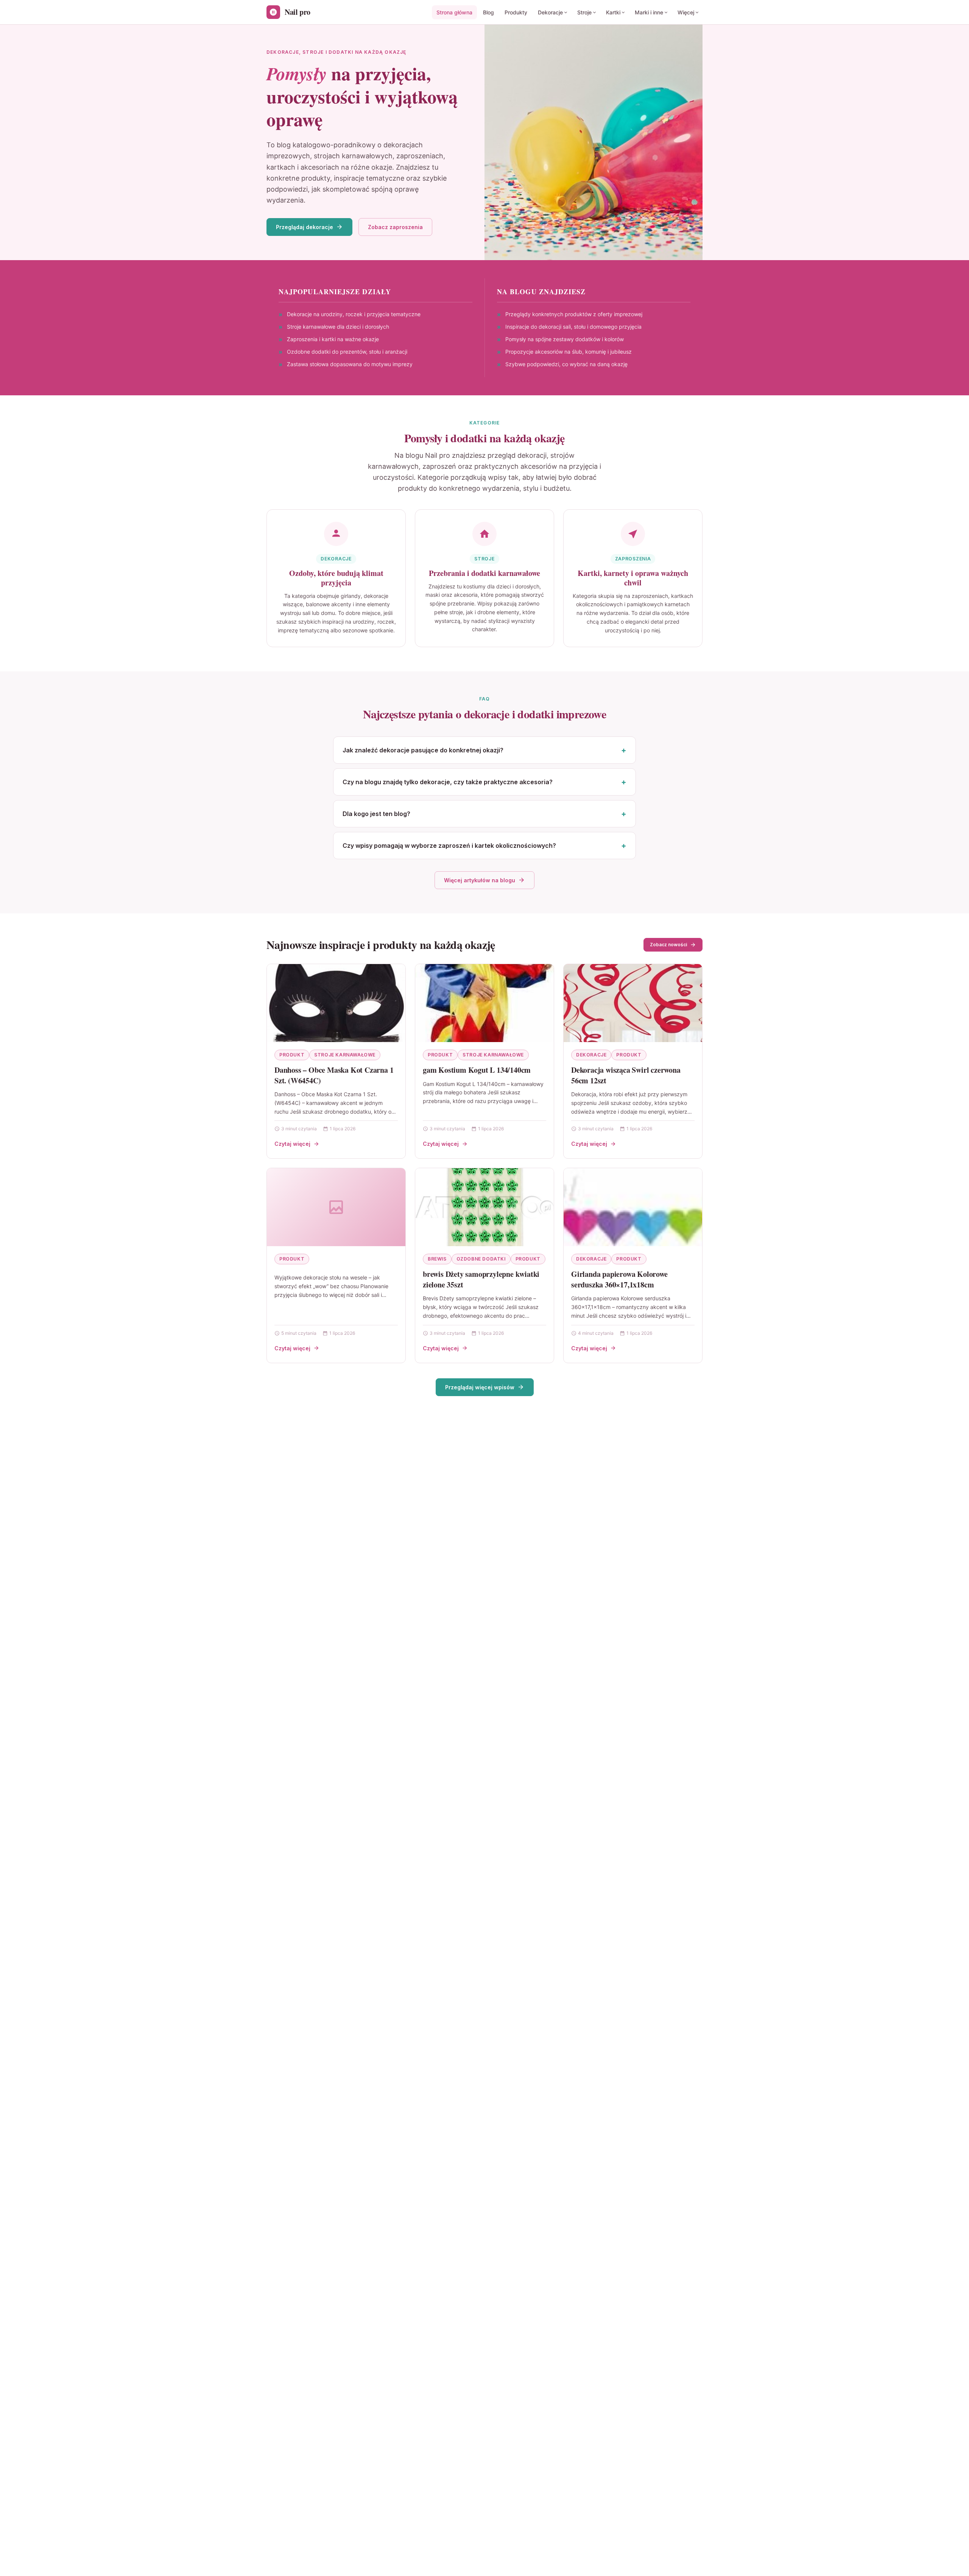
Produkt (292, 1055)
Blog (488, 12)
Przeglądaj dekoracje (305, 227)
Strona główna (454, 12)
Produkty (516, 12)
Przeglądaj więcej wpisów (480, 1387)
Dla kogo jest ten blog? (376, 814)
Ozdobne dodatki (481, 1259)
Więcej (686, 12)
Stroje (584, 12)
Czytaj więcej (292, 1144)
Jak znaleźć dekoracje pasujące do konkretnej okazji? (423, 750)
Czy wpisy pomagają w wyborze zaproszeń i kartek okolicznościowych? (449, 846)
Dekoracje (550, 12)
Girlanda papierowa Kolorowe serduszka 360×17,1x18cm (619, 1279)
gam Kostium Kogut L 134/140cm (477, 1070)
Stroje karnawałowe (345, 1055)
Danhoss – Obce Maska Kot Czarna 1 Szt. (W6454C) (334, 1075)
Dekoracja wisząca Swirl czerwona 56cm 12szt (626, 1075)
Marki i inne (649, 12)
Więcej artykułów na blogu (480, 880)
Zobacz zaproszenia (395, 227)
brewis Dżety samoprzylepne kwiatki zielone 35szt (481, 1279)
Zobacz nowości (668, 945)
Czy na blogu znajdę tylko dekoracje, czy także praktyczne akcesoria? (448, 782)
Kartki (613, 12)
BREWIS (437, 1259)
